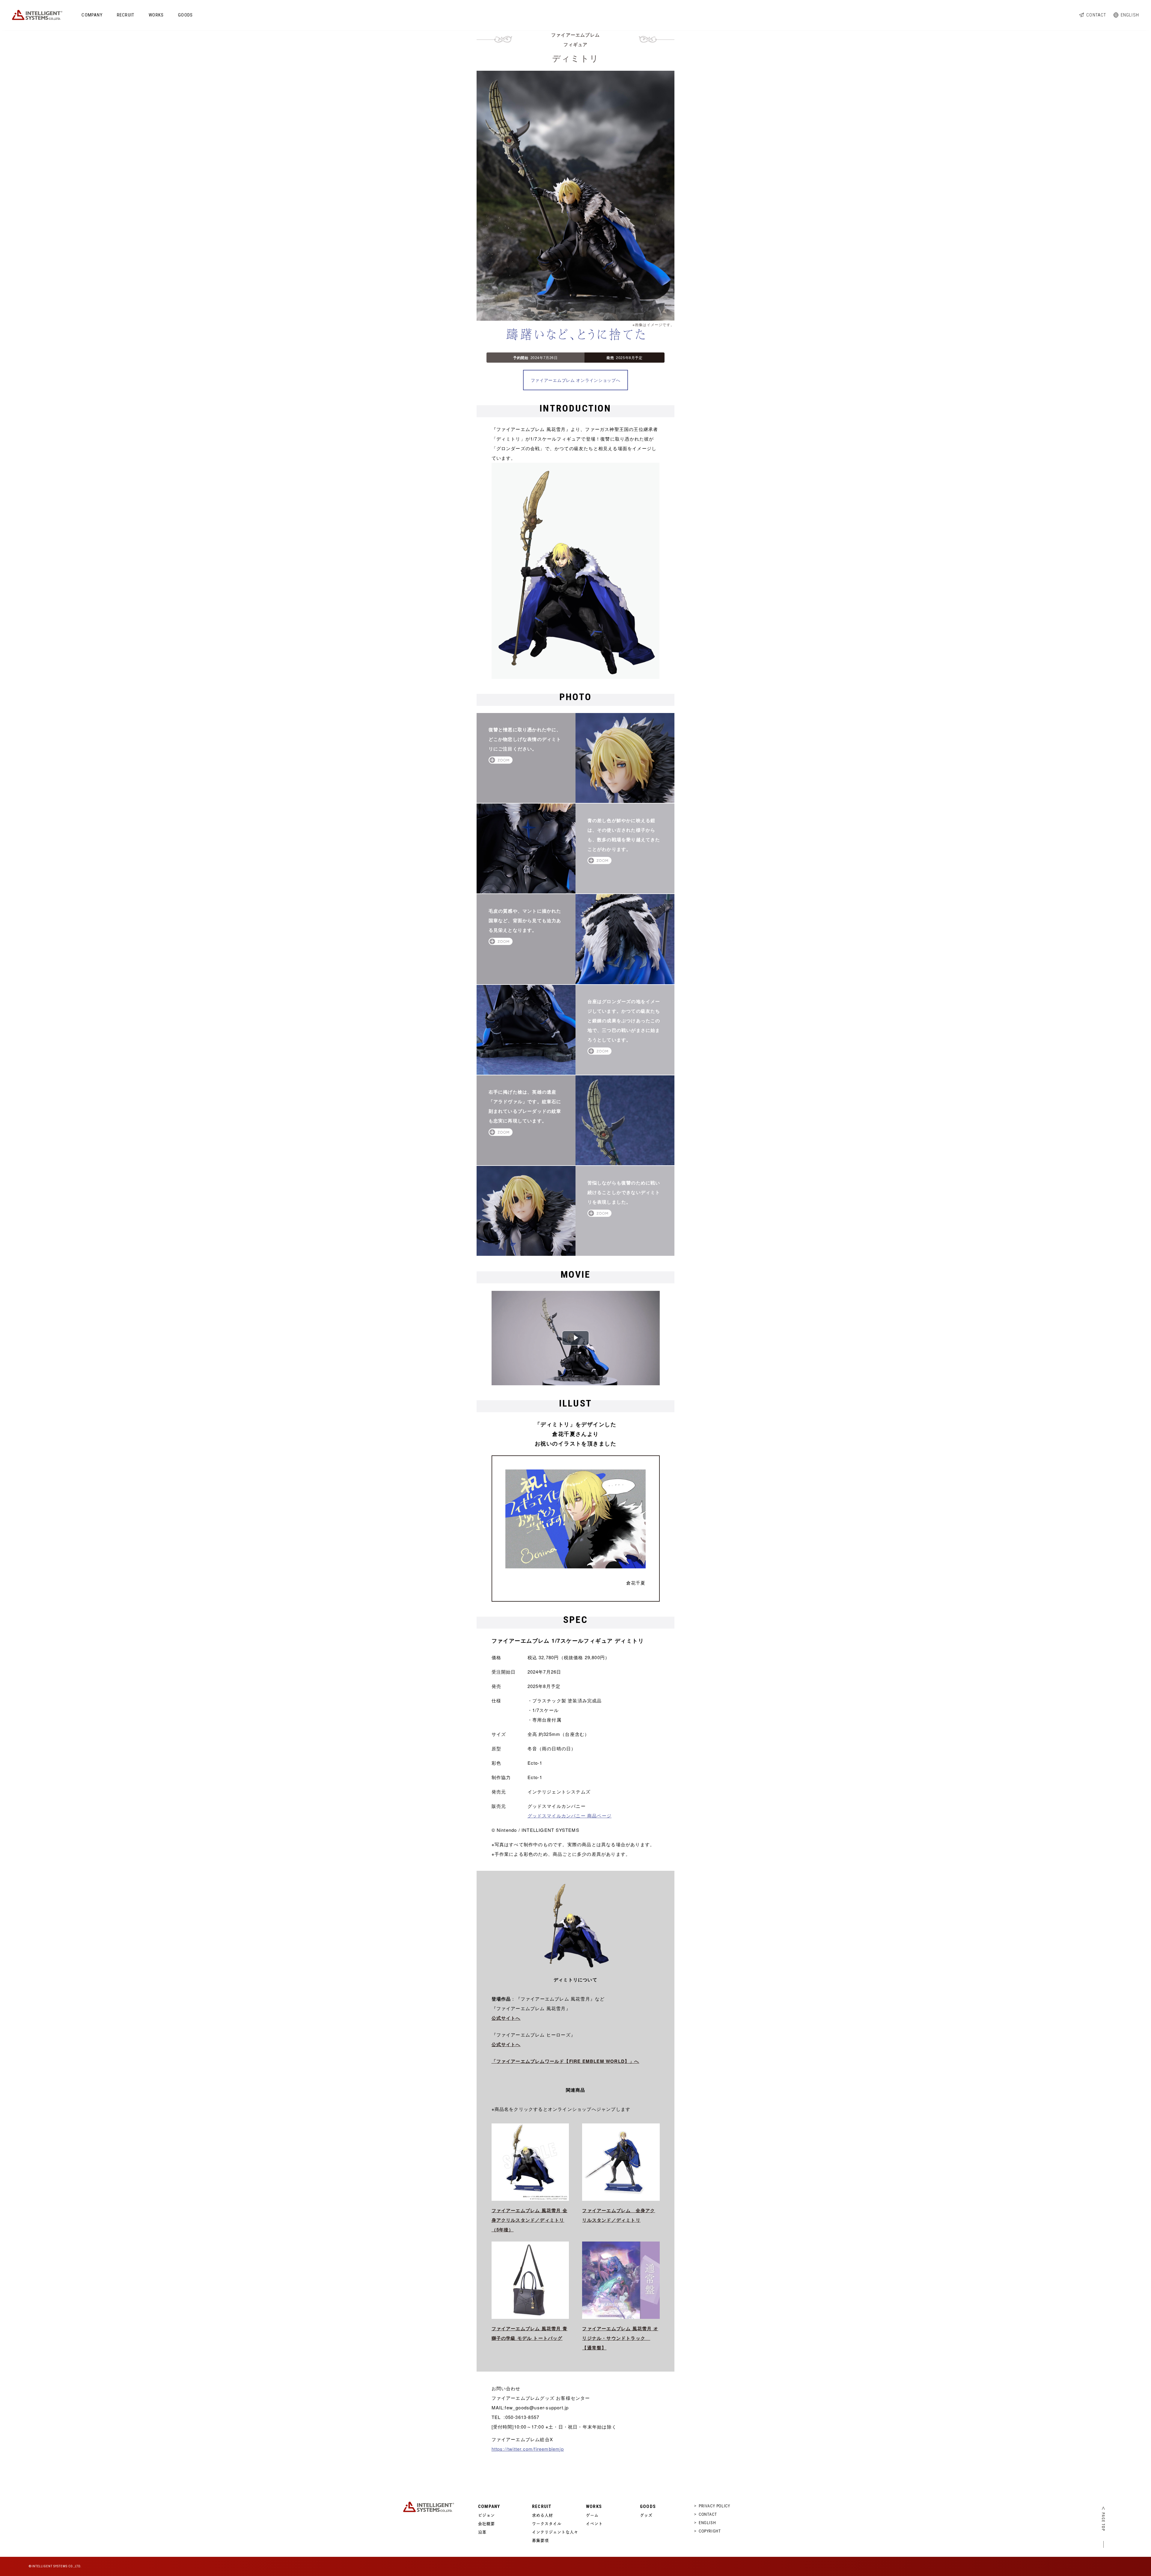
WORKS (156, 15)
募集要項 (540, 2540)
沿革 (482, 2532)
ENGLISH (1130, 15)
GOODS (185, 15)
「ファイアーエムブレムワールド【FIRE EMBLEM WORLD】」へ (565, 2061)
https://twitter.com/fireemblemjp (528, 2449)
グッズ (646, 2515)
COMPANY (92, 15)
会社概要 (486, 2524)
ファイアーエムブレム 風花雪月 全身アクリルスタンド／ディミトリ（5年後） (529, 2220)
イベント (594, 2524)
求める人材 (543, 2515)
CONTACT (1096, 15)
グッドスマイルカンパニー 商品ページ (570, 1815)
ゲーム (592, 2515)
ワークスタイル (547, 2524)
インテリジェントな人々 (555, 2532)
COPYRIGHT (710, 2531)
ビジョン (486, 2515)
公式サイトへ (506, 2018)
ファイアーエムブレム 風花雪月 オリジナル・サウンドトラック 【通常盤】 (620, 2338)
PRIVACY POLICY (714, 2506)
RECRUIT (126, 15)
